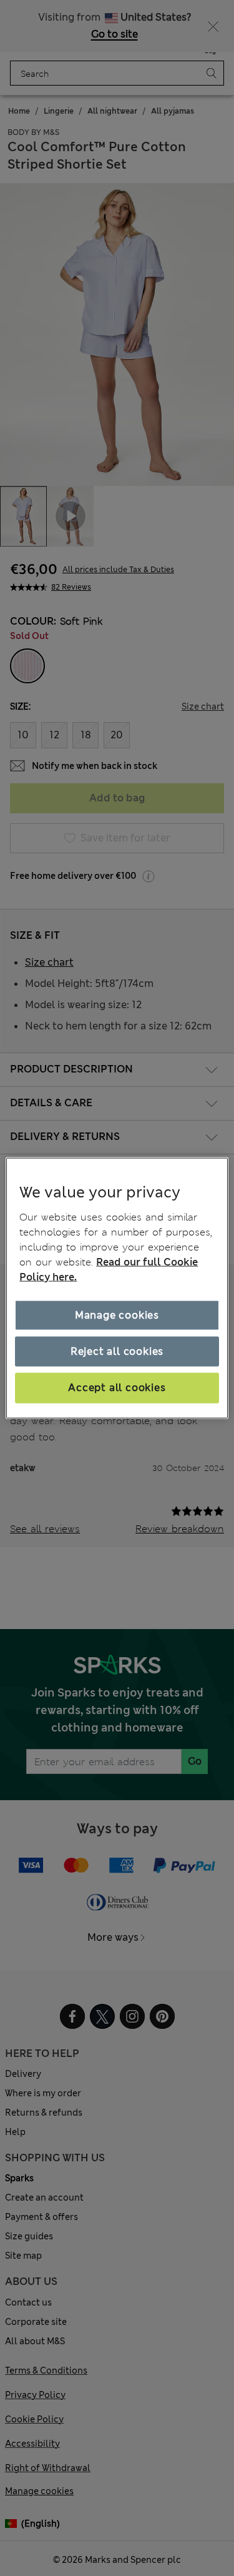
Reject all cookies (117, 1351)
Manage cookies (117, 1315)
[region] (117, 1288)
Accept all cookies (117, 1388)
